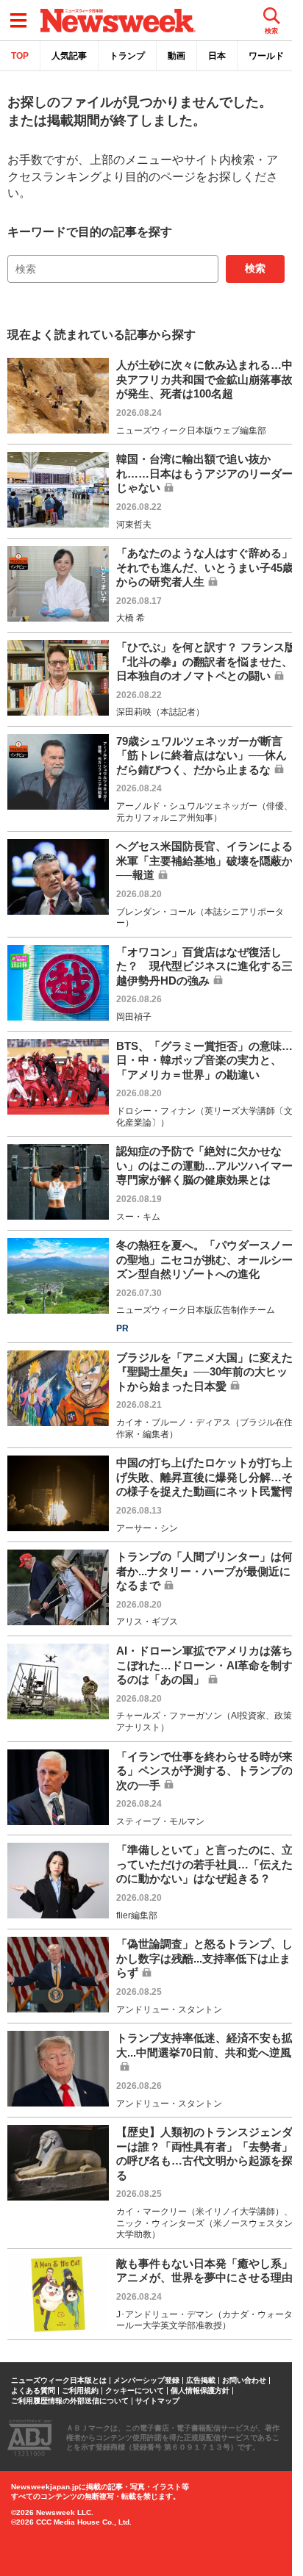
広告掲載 (201, 2381)
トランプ (127, 56)
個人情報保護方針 (200, 2391)
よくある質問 (33, 2391)
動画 (177, 56)
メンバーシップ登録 (146, 2381)
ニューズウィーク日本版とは (59, 2381)
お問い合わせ (244, 2381)
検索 (255, 268)
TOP (20, 56)
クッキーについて (135, 2391)
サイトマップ (157, 2401)
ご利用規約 (80, 2391)
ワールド (266, 56)
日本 (217, 56)
